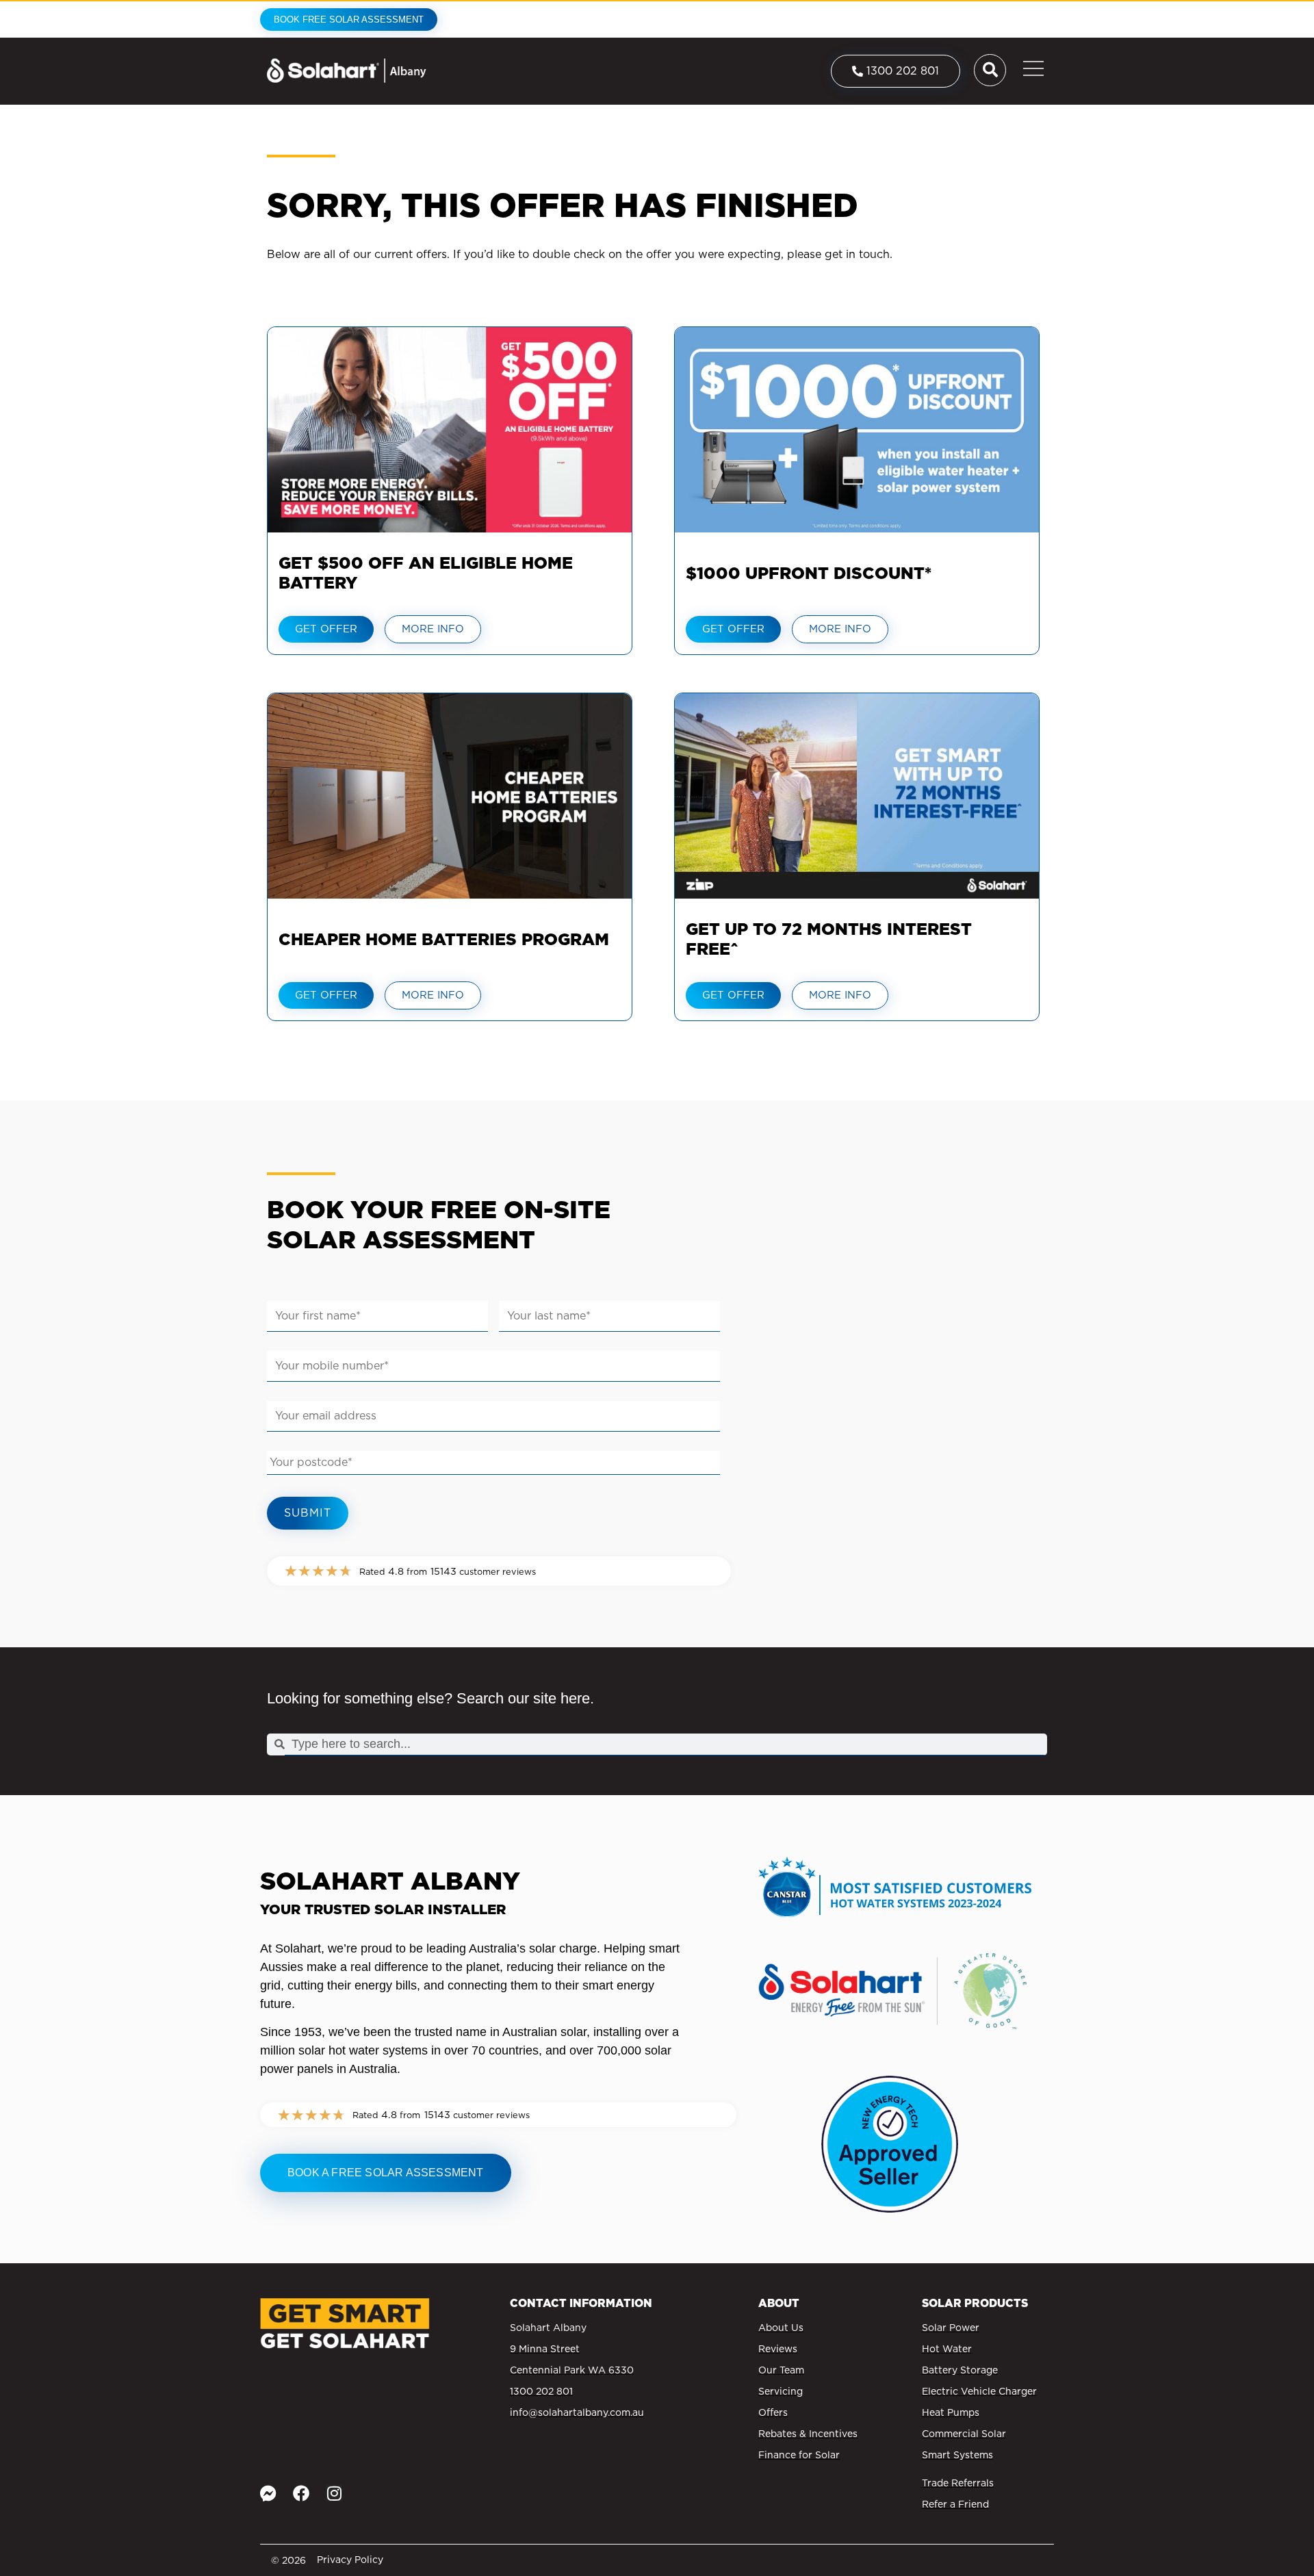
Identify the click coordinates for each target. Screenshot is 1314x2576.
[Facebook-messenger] (268, 2493)
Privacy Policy (350, 2560)
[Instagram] (334, 2493)
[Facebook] (301, 2493)
